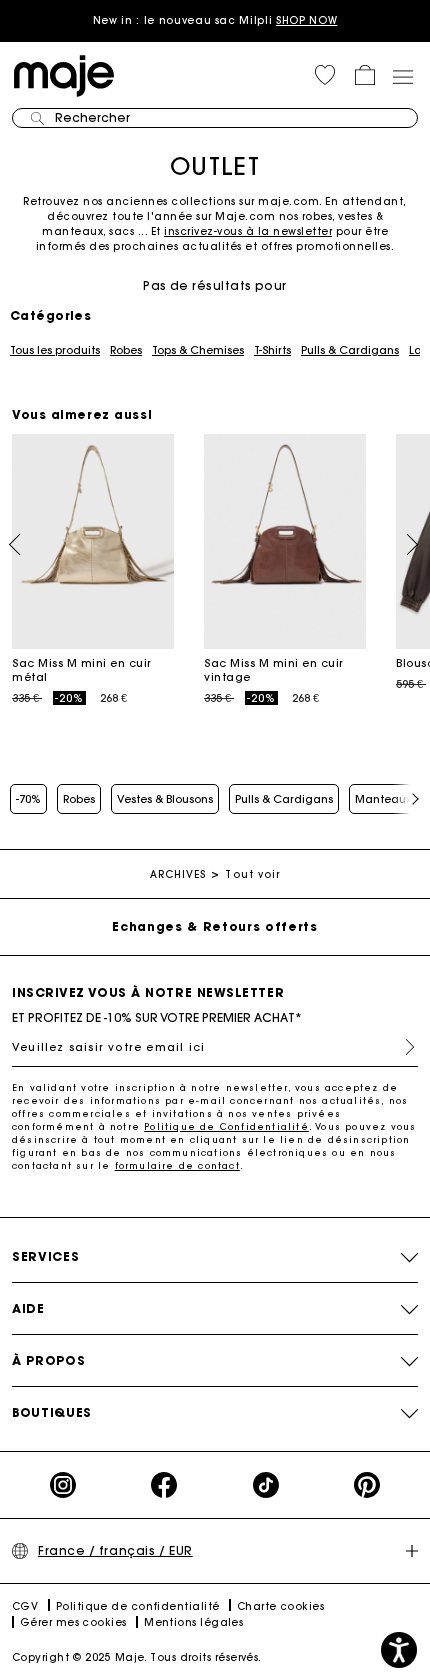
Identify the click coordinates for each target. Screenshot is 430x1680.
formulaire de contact (177, 1165)
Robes (126, 350)
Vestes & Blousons (165, 799)
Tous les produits (55, 350)
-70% (28, 799)
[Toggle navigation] (402, 76)
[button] (325, 75)
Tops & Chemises (198, 350)
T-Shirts (272, 350)
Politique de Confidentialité (226, 1126)
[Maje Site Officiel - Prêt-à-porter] (64, 74)
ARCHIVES (178, 874)
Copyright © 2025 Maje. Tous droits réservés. (137, 1657)
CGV (25, 1606)
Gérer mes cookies (73, 1622)
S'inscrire (402, 1047)
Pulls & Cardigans (350, 350)
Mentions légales (193, 1622)
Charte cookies (280, 1606)
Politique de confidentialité (138, 1606)
